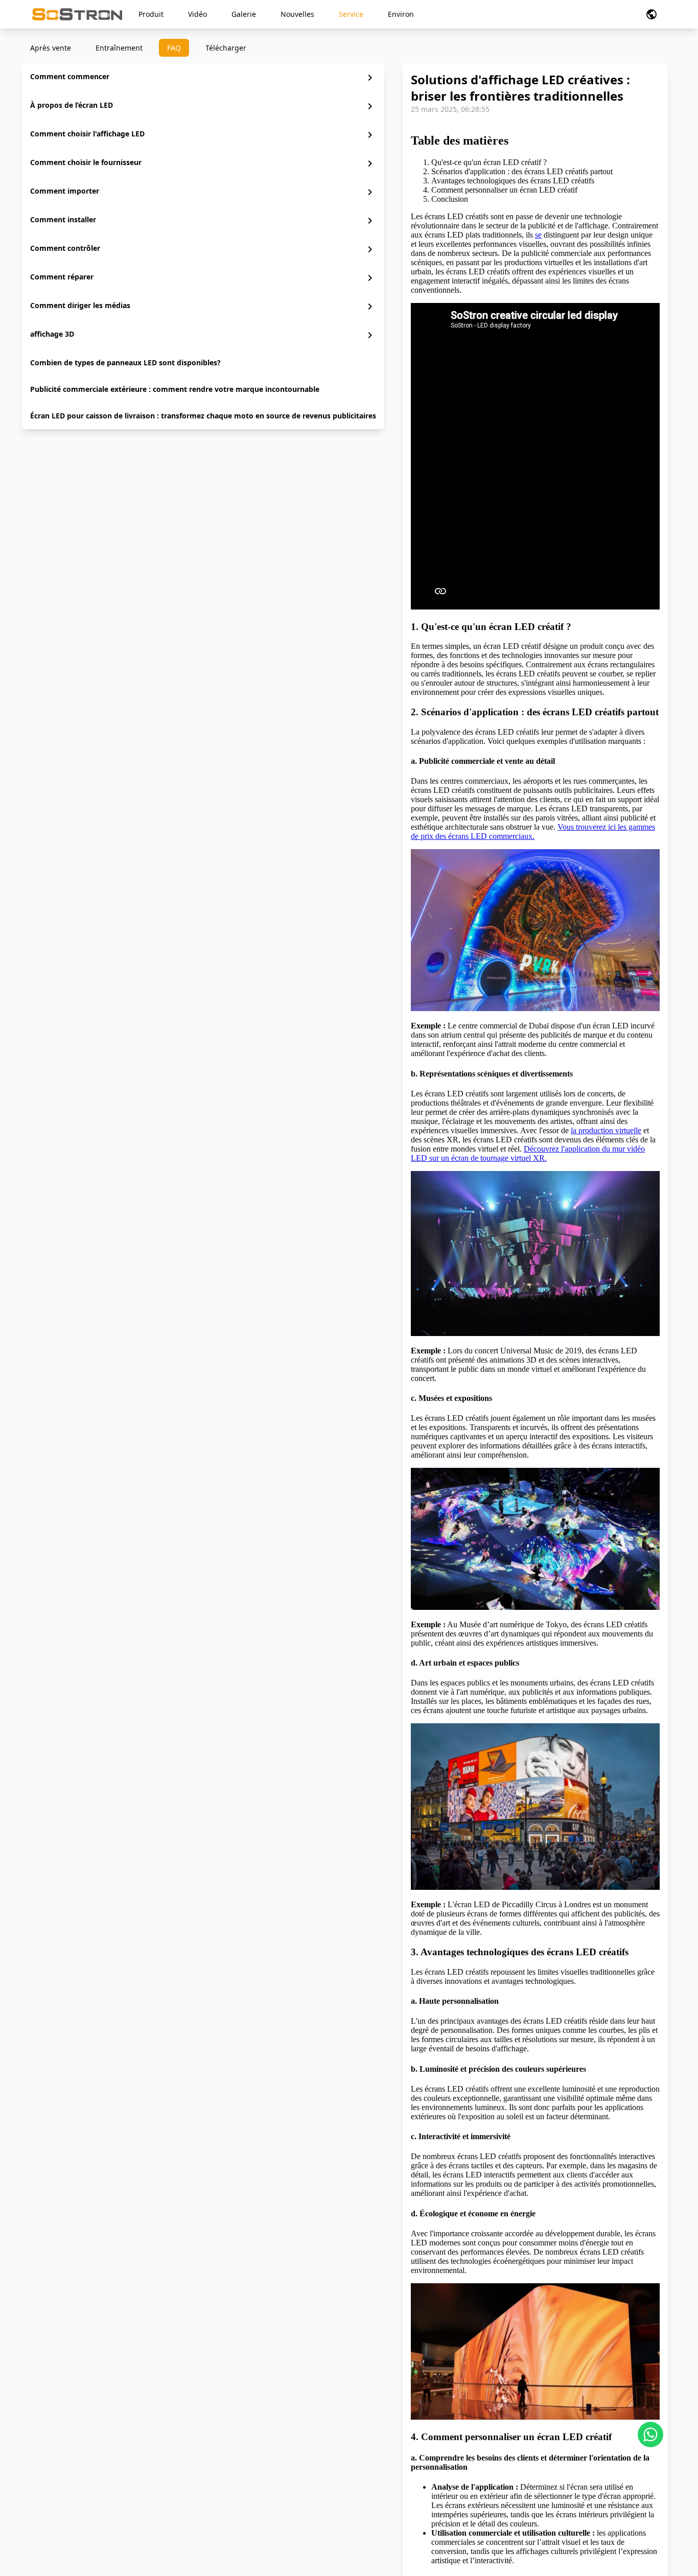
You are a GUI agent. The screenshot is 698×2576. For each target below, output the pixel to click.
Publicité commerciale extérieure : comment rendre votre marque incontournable (175, 389)
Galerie (244, 14)
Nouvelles (297, 14)
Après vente (51, 48)
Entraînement (119, 48)
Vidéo (197, 14)
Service (351, 14)
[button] (652, 14)
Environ (401, 14)
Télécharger (226, 48)
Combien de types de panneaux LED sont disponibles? (125, 362)
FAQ (174, 48)
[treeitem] (203, 78)
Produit (151, 14)
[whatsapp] (650, 2434)
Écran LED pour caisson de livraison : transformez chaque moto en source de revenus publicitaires (203, 416)
